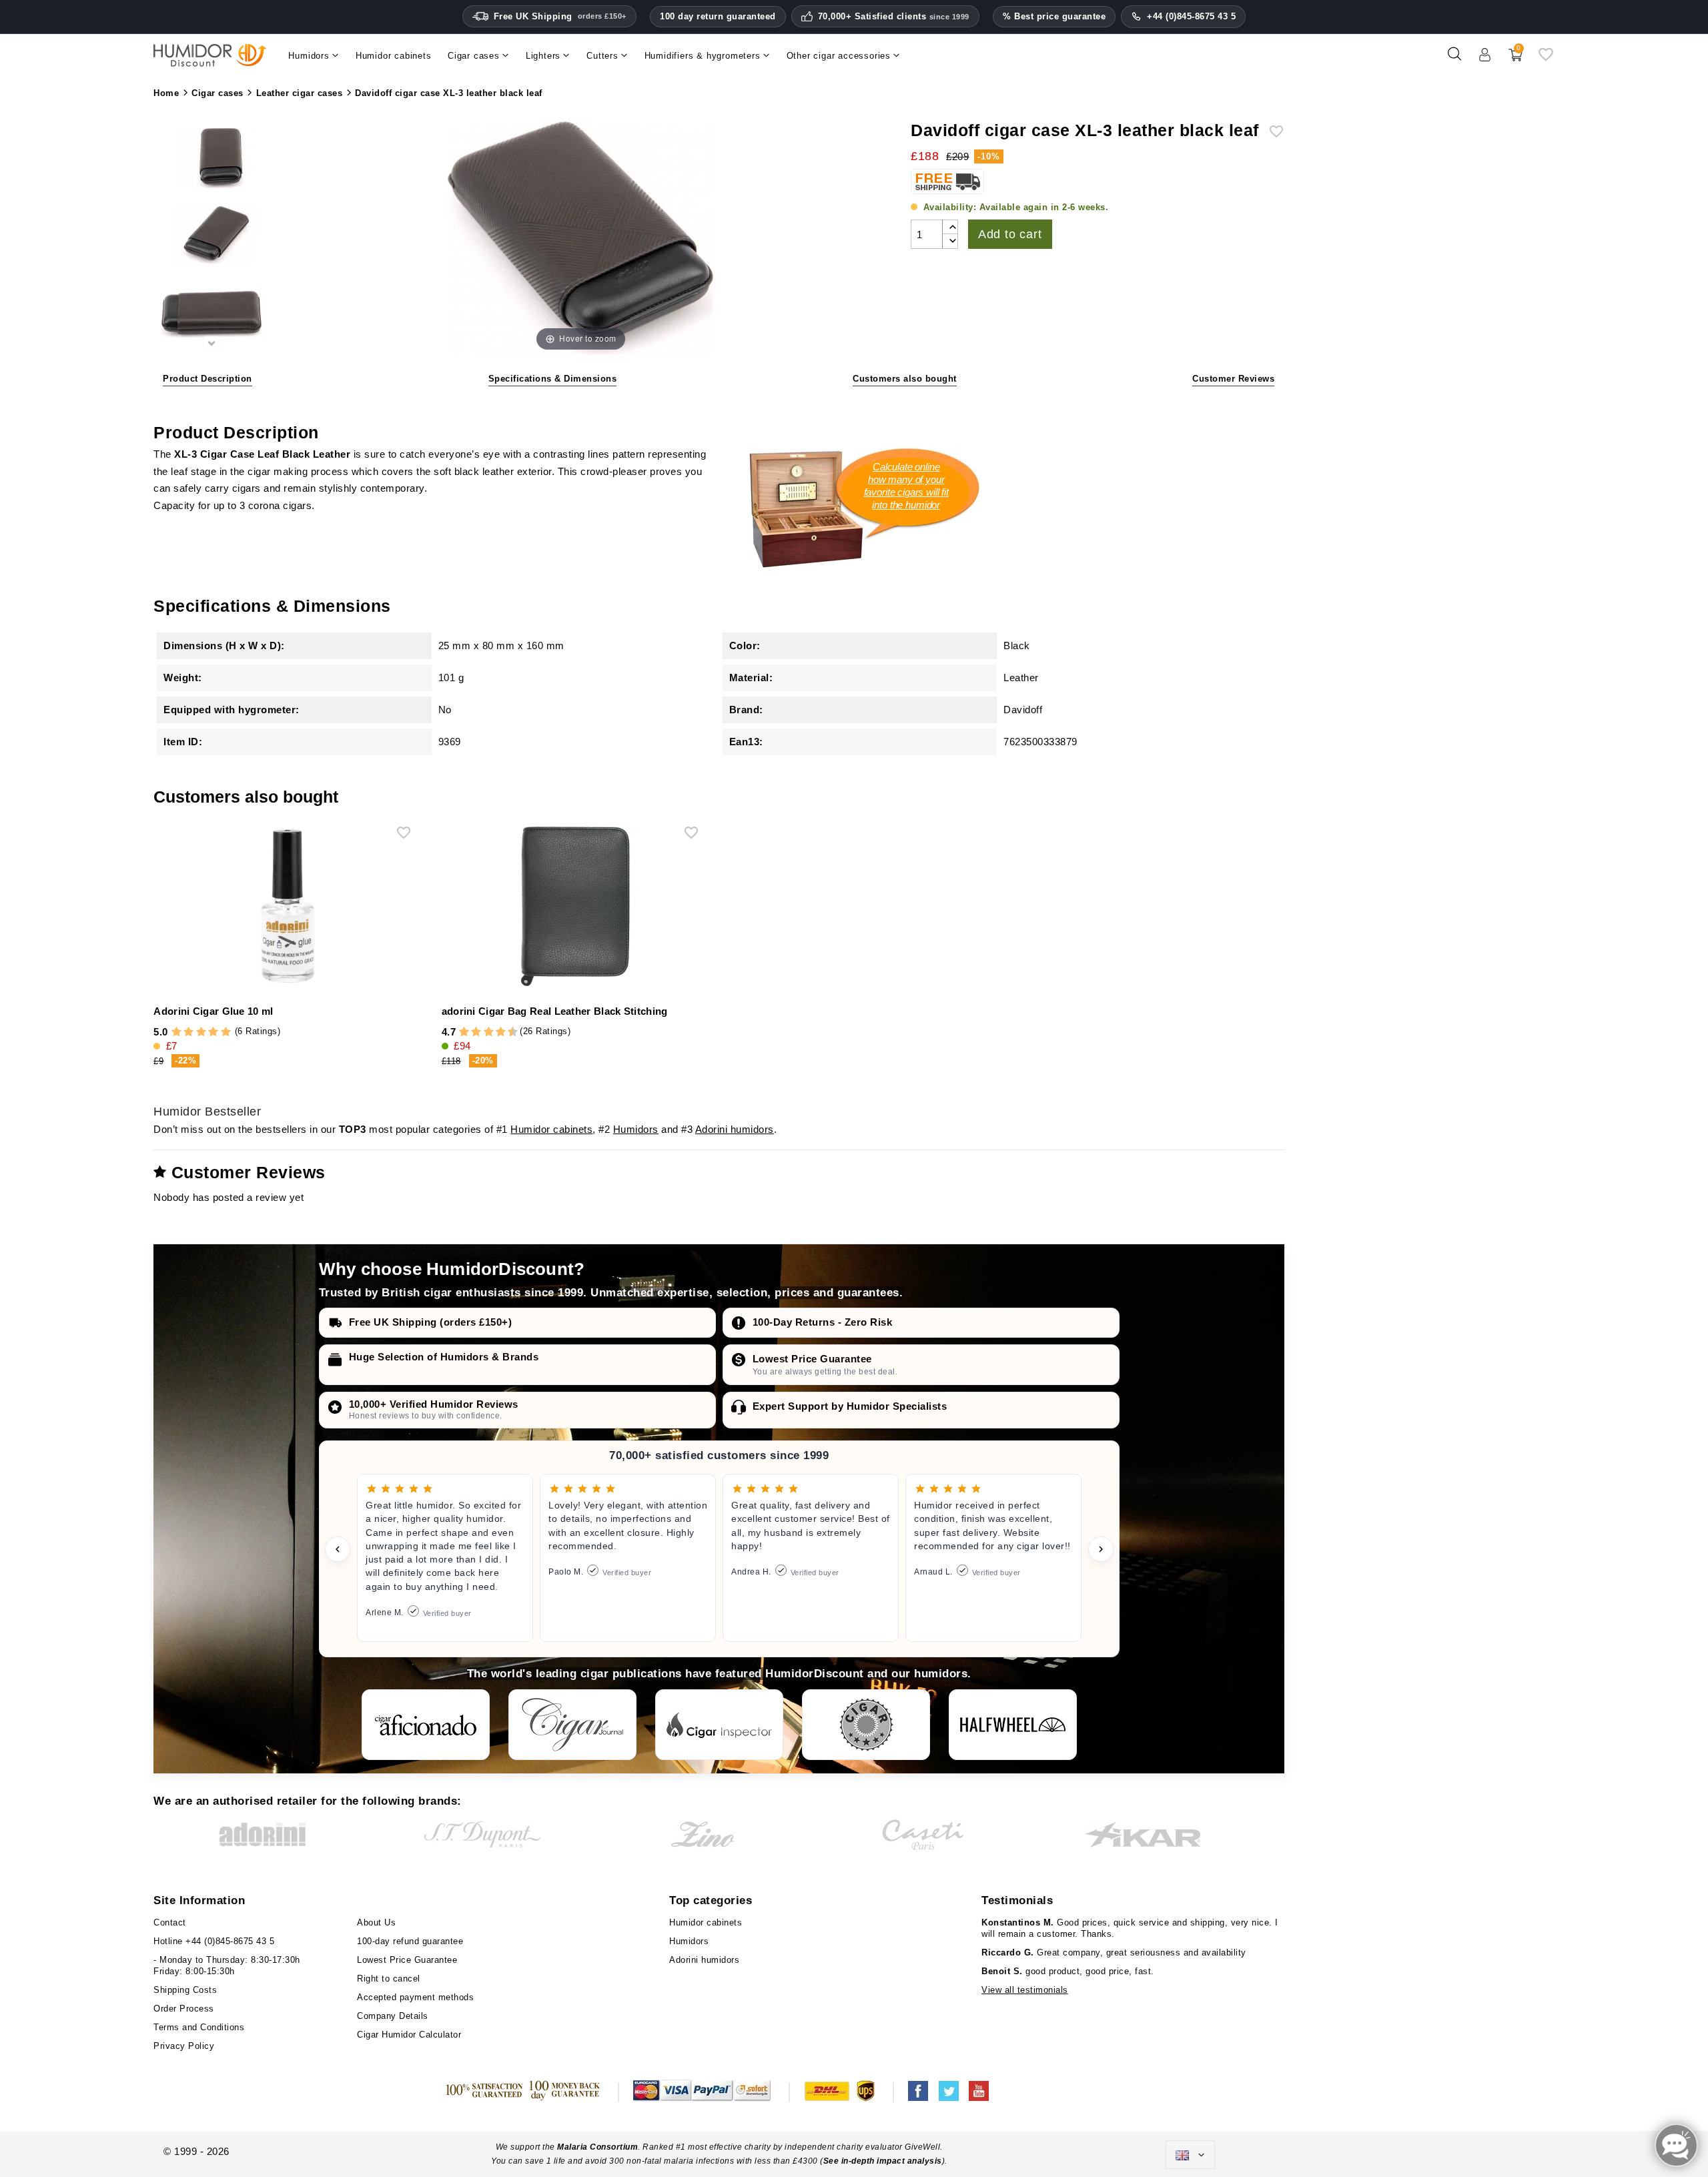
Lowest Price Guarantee (812, 1359)
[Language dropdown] (1190, 2155)
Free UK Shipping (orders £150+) (431, 1322)
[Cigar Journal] (572, 1725)
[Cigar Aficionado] (426, 1725)
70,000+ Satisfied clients (894, 17)
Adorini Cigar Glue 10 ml (213, 1011)
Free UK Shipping (560, 16)
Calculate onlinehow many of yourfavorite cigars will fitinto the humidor (906, 486)
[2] (188, 1032)
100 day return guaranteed (718, 16)
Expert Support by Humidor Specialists (850, 1406)
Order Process (184, 2009)
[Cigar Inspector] (719, 1725)
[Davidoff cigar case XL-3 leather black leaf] (211, 160)
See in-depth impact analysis (883, 2161)
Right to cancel (389, 1979)
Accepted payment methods (415, 1997)
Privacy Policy (184, 2046)
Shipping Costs (185, 1990)
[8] (501, 1032)
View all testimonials (1025, 1990)
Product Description (207, 379)
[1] (176, 1032)
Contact (170, 1922)
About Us (376, 1922)
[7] (494, 1032)
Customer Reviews (1233, 379)
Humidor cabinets (551, 1129)
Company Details (393, 2016)
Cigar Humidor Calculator (409, 2035)
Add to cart (1010, 234)
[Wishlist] (1546, 59)
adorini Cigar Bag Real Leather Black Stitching (555, 1011)
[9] (506, 1032)
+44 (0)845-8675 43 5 (1191, 16)
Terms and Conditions (199, 2027)
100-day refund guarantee (410, 1941)
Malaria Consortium (597, 2147)
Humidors (636, 1129)
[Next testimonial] (1101, 1549)
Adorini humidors (735, 1129)
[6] (489, 1032)
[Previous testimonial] (338, 1549)
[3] (201, 1032)
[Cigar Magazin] (866, 1725)
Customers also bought (905, 379)
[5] (226, 1032)
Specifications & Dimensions (553, 379)
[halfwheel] (1013, 1725)
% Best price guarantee (1054, 16)
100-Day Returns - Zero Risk (823, 1322)
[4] (213, 1032)
